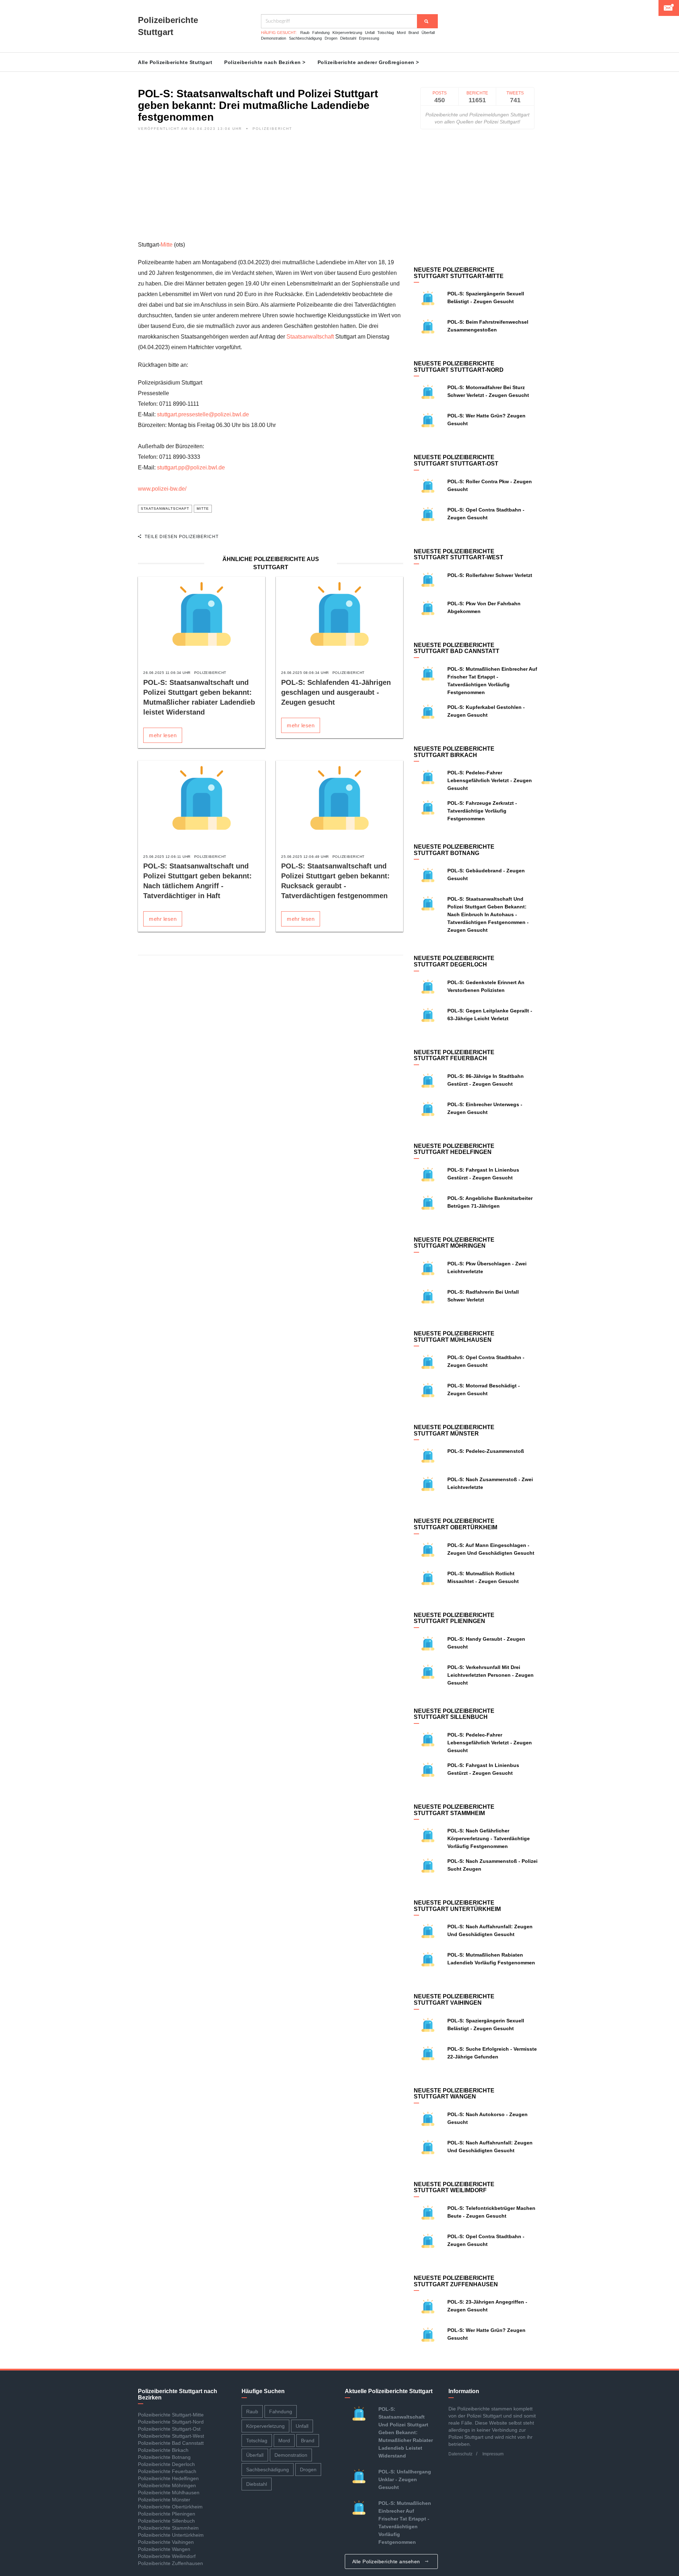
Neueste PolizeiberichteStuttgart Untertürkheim (457, 1906)
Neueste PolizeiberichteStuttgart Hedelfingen (454, 1149)
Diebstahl (348, 38)
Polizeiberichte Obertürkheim (170, 2507)
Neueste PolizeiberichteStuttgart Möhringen (454, 1243)
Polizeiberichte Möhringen (167, 2485)
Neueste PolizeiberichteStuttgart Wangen (454, 2094)
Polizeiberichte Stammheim (168, 2528)
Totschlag (386, 33)
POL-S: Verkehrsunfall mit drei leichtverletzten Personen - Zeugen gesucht (491, 1675)
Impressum (493, 2454)
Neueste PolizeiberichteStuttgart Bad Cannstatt (457, 648)
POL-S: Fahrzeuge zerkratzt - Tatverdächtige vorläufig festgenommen (482, 811)
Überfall (428, 33)
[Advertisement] (271, 190)
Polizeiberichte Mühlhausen (169, 2493)
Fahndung (321, 33)
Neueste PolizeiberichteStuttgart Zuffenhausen (456, 2281)
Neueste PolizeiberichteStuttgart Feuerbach (454, 1055)
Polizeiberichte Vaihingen (166, 2542)
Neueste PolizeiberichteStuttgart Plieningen (454, 1618)
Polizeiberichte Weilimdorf (167, 2556)
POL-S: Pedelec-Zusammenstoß (486, 1451)
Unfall (370, 33)
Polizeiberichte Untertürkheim (171, 2535)
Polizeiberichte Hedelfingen (168, 2478)
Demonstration (274, 38)
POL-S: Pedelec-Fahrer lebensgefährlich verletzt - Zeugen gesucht (490, 780)
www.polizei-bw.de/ (162, 489)
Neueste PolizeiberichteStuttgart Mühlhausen (454, 1337)
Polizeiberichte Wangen (164, 2549)
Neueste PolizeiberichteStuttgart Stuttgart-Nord (459, 367)
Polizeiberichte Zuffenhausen (170, 2563)
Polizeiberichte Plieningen (167, 2514)
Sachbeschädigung (305, 38)
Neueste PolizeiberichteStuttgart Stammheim (454, 1810)
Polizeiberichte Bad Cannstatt (171, 2443)
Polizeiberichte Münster (164, 2500)
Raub (305, 33)
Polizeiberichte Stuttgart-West (171, 2436)
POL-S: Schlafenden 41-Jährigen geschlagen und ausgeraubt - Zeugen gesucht (336, 692)
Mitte (167, 245)
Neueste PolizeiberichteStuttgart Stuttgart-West (459, 555)
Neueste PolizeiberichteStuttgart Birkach (454, 752)
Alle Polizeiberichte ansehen (387, 2561)
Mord (401, 33)
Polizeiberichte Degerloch (166, 2464)
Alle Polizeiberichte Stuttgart (175, 62)
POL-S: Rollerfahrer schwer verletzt (490, 575)
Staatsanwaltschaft (310, 337)
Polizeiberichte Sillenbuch (166, 2521)
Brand (414, 33)
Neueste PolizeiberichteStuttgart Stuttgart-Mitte (459, 273)
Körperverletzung (347, 33)
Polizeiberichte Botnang (164, 2457)
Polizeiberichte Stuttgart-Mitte (171, 2415)
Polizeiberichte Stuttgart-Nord (171, 2422)
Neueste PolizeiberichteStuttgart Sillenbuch (454, 1714)
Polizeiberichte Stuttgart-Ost (169, 2429)
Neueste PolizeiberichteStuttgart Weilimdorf (454, 2187)
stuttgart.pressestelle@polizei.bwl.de (203, 414)
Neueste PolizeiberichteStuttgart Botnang (454, 850)
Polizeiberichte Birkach (163, 2450)
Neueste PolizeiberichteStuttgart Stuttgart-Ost (456, 460)
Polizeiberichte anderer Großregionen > (368, 62)
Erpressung (369, 38)
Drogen (331, 38)
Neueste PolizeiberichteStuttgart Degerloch (454, 961)
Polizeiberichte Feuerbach (167, 2471)
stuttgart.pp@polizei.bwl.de (191, 467)
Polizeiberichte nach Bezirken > (265, 62)
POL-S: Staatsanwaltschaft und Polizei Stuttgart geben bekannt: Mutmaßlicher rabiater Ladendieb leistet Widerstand (406, 2432)
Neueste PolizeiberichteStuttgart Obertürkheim (455, 1524)
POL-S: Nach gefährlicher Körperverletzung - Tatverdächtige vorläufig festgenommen (489, 1838)
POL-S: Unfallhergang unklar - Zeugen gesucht (405, 2479)
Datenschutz (460, 2454)
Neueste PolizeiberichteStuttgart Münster (454, 1430)
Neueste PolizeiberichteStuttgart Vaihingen (454, 2000)
